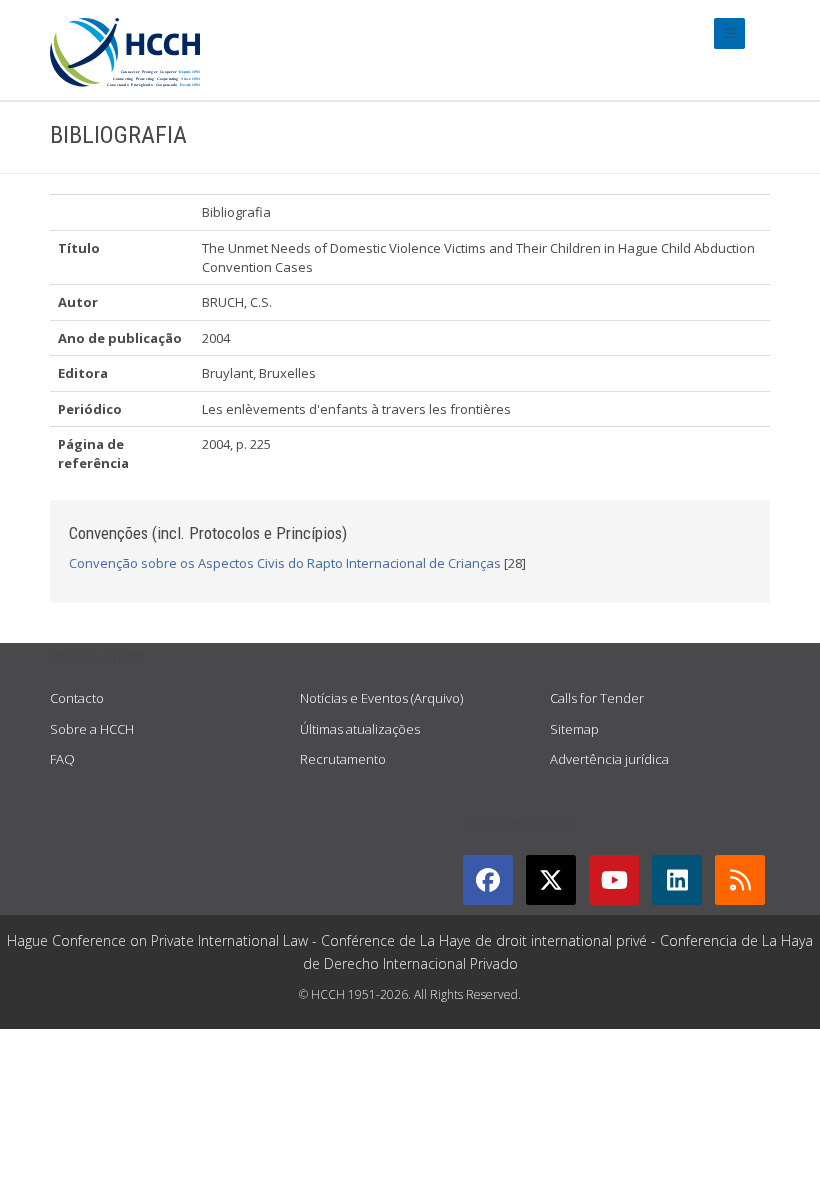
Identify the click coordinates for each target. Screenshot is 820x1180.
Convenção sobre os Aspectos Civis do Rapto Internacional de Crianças (285, 563)
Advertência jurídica (609, 759)
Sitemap (574, 729)
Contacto (77, 698)
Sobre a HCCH (92, 729)
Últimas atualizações (360, 729)
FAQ (62, 759)
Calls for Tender (597, 698)
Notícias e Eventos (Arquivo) (381, 698)
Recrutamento (343, 759)
